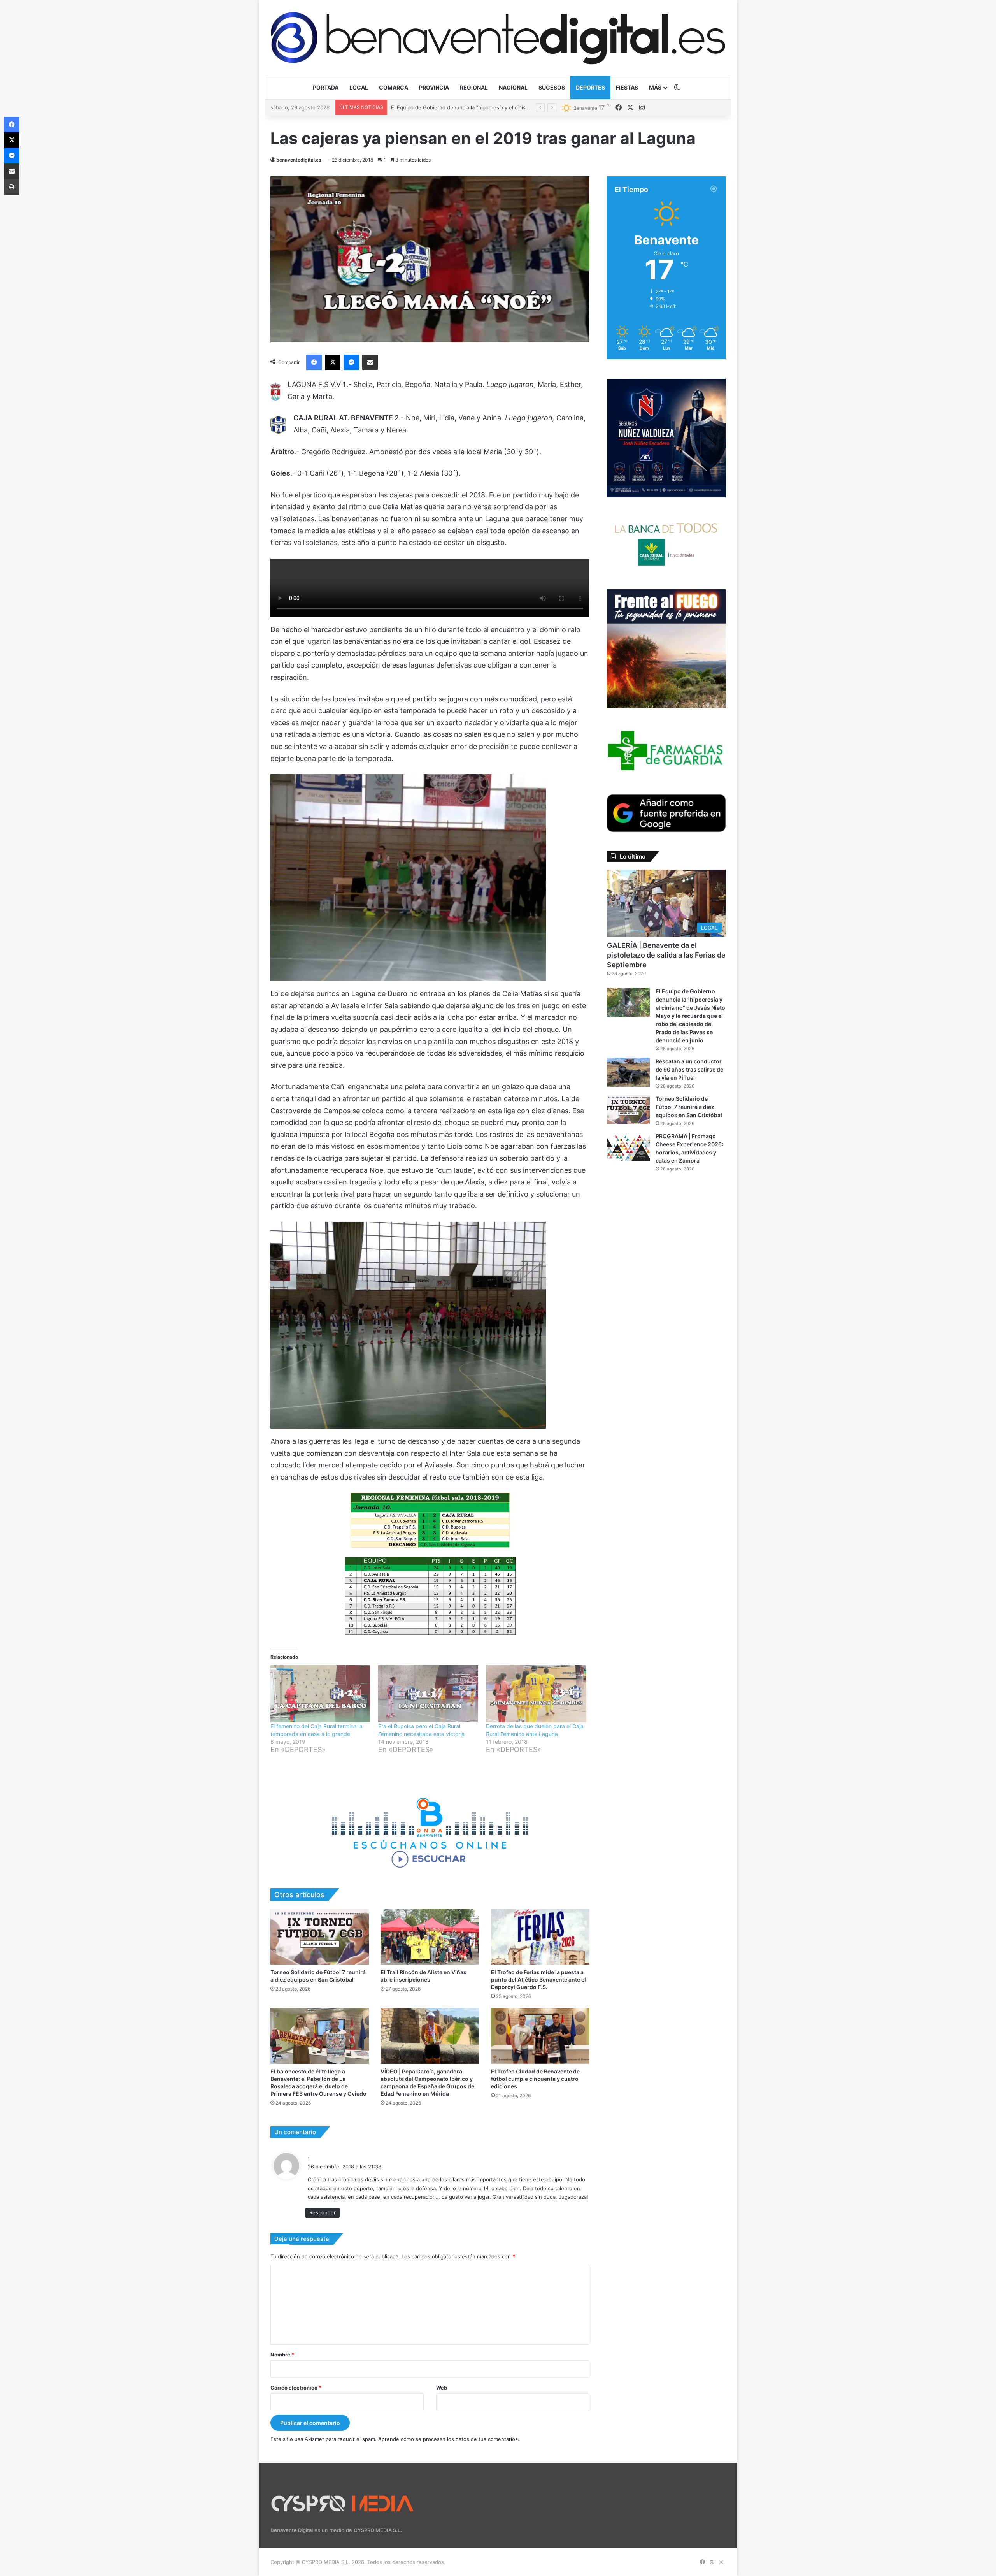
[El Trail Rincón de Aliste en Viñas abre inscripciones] (430, 1937)
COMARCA (394, 87)
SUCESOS (552, 87)
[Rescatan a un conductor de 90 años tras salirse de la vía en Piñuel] (628, 1072)
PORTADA (326, 87)
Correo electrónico (296, 2388)
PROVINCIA (434, 87)
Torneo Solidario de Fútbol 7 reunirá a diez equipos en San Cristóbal (689, 1107)
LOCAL (359, 87)
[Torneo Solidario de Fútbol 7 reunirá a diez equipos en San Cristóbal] (320, 1937)
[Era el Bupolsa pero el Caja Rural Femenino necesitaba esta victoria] (428, 1694)
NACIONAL (513, 87)
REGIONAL (474, 87)
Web (442, 2388)
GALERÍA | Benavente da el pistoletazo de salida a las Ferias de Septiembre (666, 955)
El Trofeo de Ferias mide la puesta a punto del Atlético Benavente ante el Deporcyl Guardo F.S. (538, 1979)
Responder (323, 2212)
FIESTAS (627, 87)
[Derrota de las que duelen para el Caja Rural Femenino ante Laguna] (536, 1694)
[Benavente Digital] (498, 38)
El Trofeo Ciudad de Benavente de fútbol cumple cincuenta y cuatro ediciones (535, 2079)
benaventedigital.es (299, 160)
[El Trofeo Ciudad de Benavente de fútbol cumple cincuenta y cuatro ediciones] (540, 2036)
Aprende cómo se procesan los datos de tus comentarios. (449, 2439)
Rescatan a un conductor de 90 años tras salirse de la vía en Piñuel (689, 1069)
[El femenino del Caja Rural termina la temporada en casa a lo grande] (320, 1694)
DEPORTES (590, 87)
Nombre (282, 2355)
